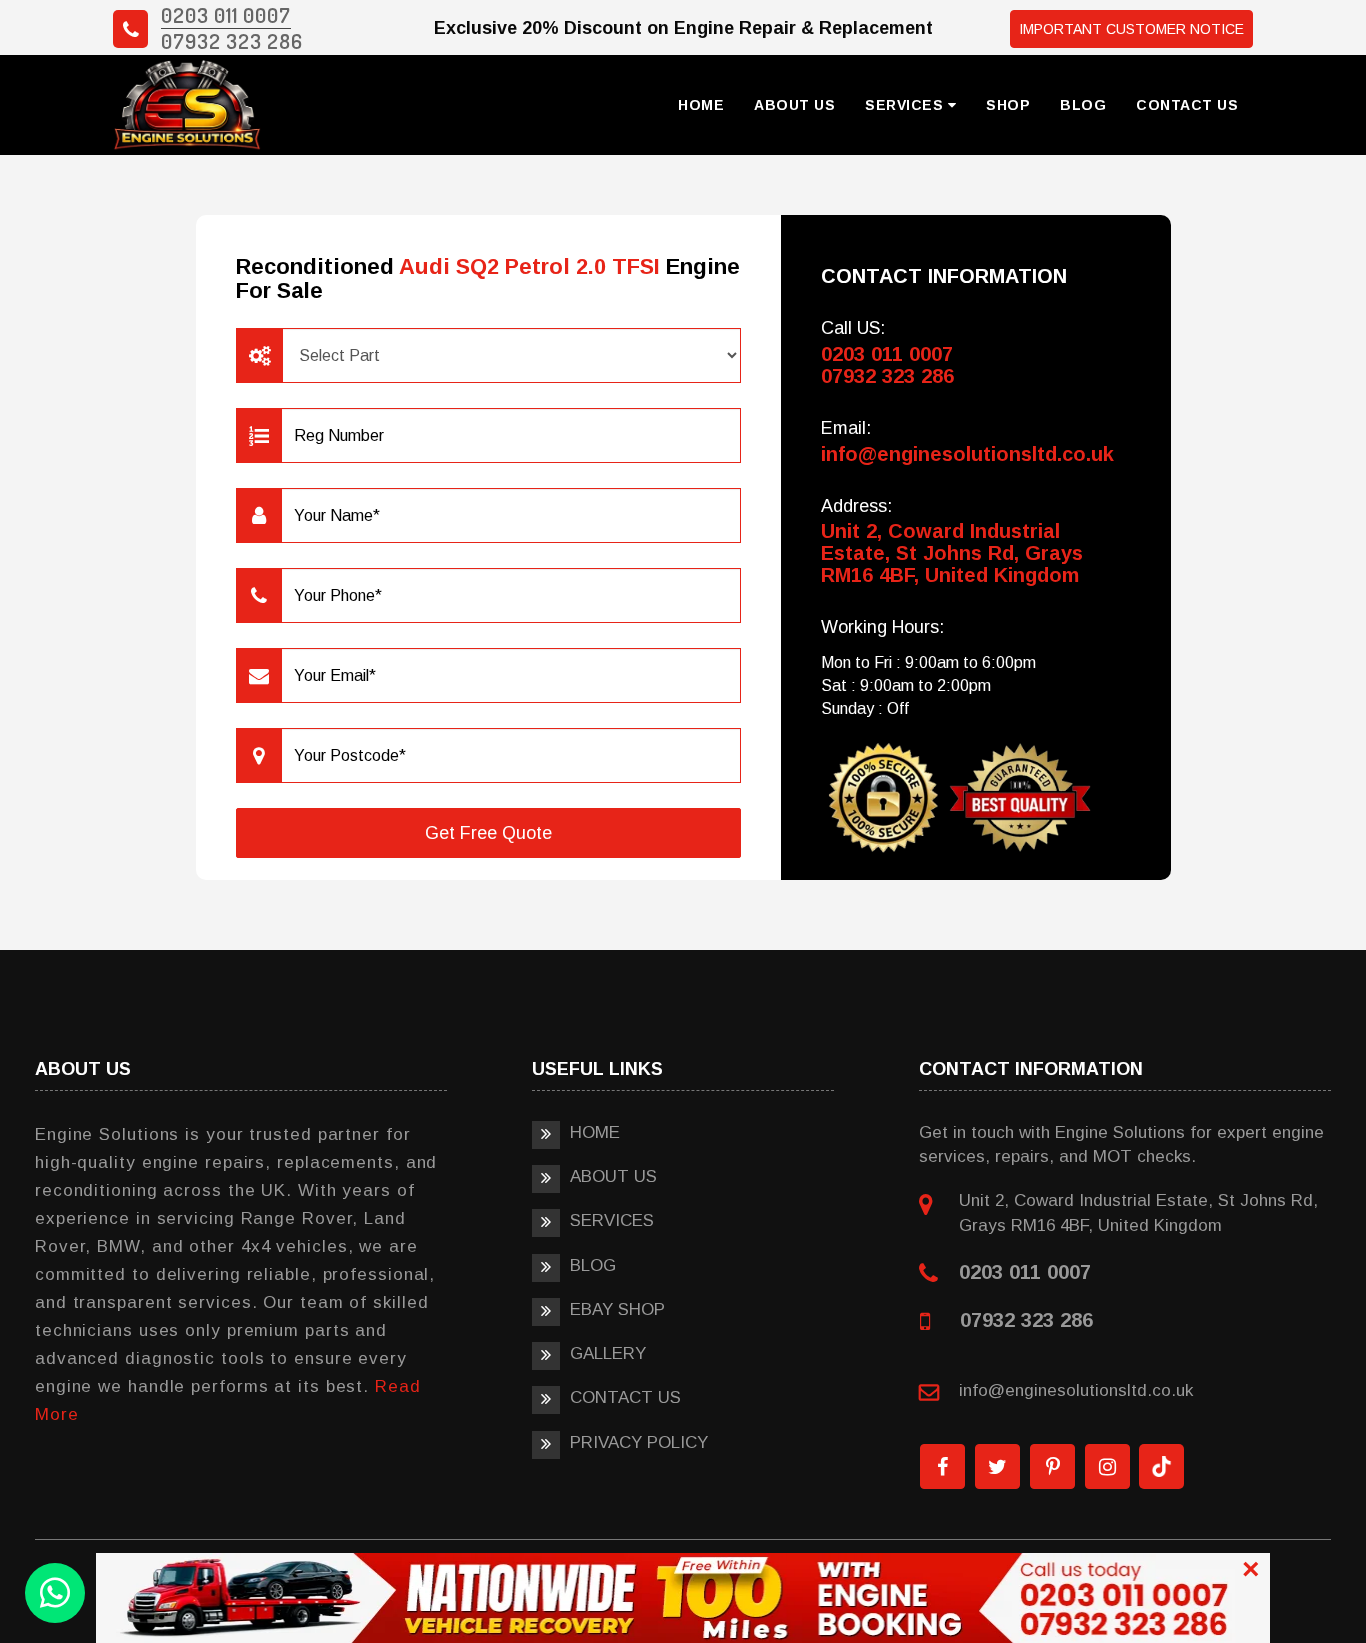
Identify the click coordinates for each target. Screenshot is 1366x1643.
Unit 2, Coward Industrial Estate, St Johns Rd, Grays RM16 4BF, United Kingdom (952, 553)
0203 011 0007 (226, 14)
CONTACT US (625, 1397)
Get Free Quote (488, 833)
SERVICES (612, 1220)
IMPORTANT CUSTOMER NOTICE (1131, 29)
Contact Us (1187, 105)
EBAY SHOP (617, 1309)
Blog (1083, 105)
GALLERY (608, 1353)
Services (906, 105)
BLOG (593, 1265)
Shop (1008, 105)
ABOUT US (613, 1176)
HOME (595, 1132)
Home (701, 105)
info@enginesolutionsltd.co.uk (967, 454)
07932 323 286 (232, 40)
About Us (794, 105)
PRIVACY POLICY (639, 1442)
